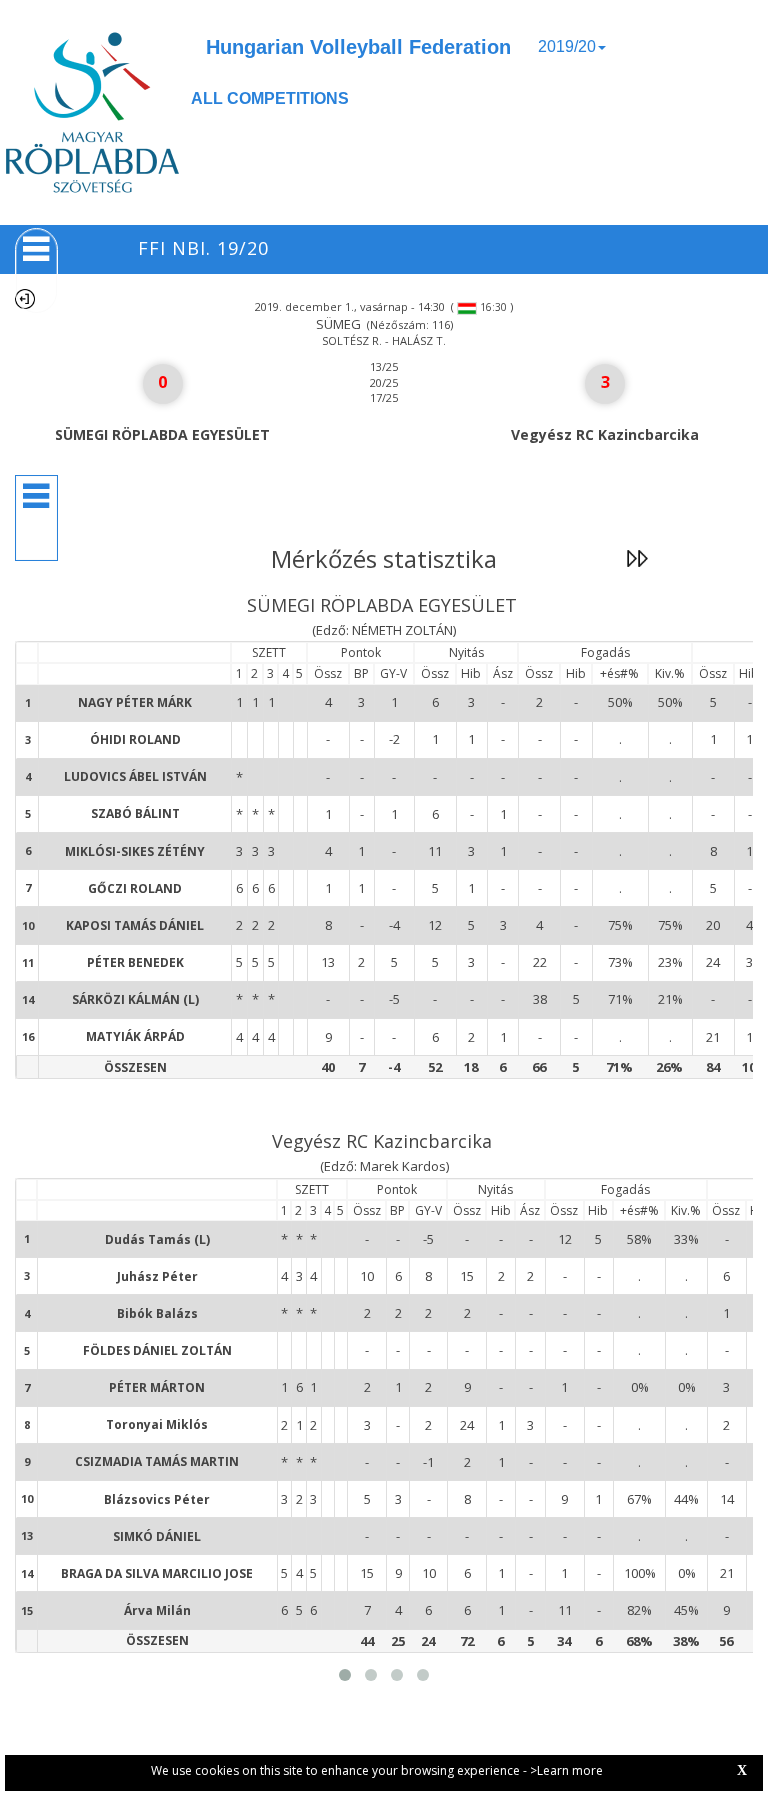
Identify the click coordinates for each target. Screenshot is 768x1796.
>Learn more (566, 1770)
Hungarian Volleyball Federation (358, 47)
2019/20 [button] (567, 46)
